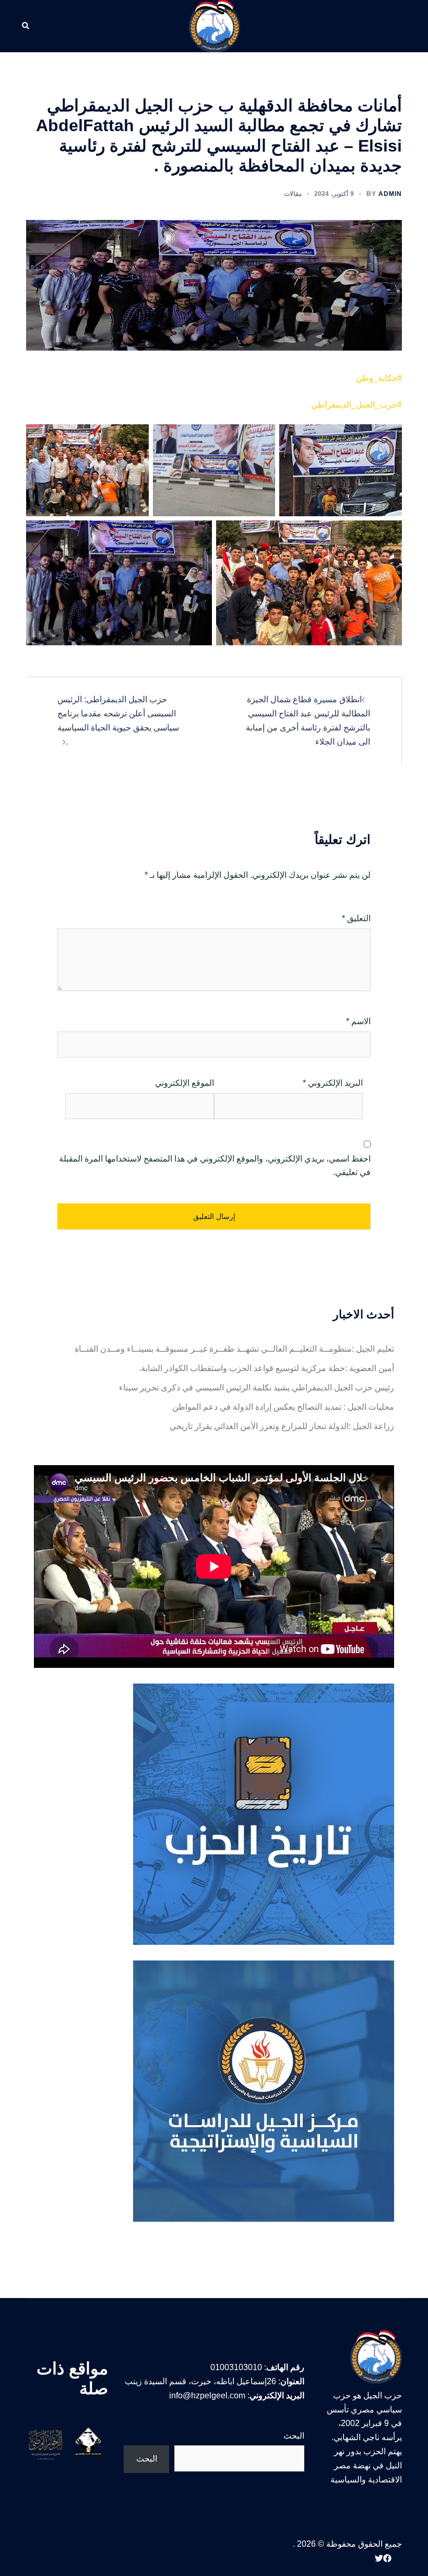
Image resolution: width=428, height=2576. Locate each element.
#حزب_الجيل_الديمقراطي (356, 405)
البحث (294, 2436)
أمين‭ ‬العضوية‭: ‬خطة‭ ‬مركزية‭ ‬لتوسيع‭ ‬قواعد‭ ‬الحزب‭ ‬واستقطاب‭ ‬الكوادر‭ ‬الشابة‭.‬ (266, 1368)
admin (390, 194)
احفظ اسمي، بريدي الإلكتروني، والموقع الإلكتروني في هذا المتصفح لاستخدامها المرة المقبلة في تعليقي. (215, 1166)
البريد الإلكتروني (333, 1083)
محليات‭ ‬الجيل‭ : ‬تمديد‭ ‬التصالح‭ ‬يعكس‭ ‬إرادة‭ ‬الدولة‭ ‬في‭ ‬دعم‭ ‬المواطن (283, 1407)
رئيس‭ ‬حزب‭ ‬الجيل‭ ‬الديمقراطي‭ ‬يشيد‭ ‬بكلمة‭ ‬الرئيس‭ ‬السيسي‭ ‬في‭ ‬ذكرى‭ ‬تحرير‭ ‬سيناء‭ (257, 1388)
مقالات (293, 194)
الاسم (358, 1021)
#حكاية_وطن (379, 378)
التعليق (356, 918)
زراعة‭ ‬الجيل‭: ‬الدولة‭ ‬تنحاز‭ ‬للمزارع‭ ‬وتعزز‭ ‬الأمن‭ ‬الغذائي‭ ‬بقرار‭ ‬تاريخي (282, 1426)
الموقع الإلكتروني (185, 1083)
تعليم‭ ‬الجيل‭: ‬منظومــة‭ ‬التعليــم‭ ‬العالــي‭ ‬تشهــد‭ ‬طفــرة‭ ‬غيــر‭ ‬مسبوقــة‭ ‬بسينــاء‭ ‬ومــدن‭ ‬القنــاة (234, 1349)
